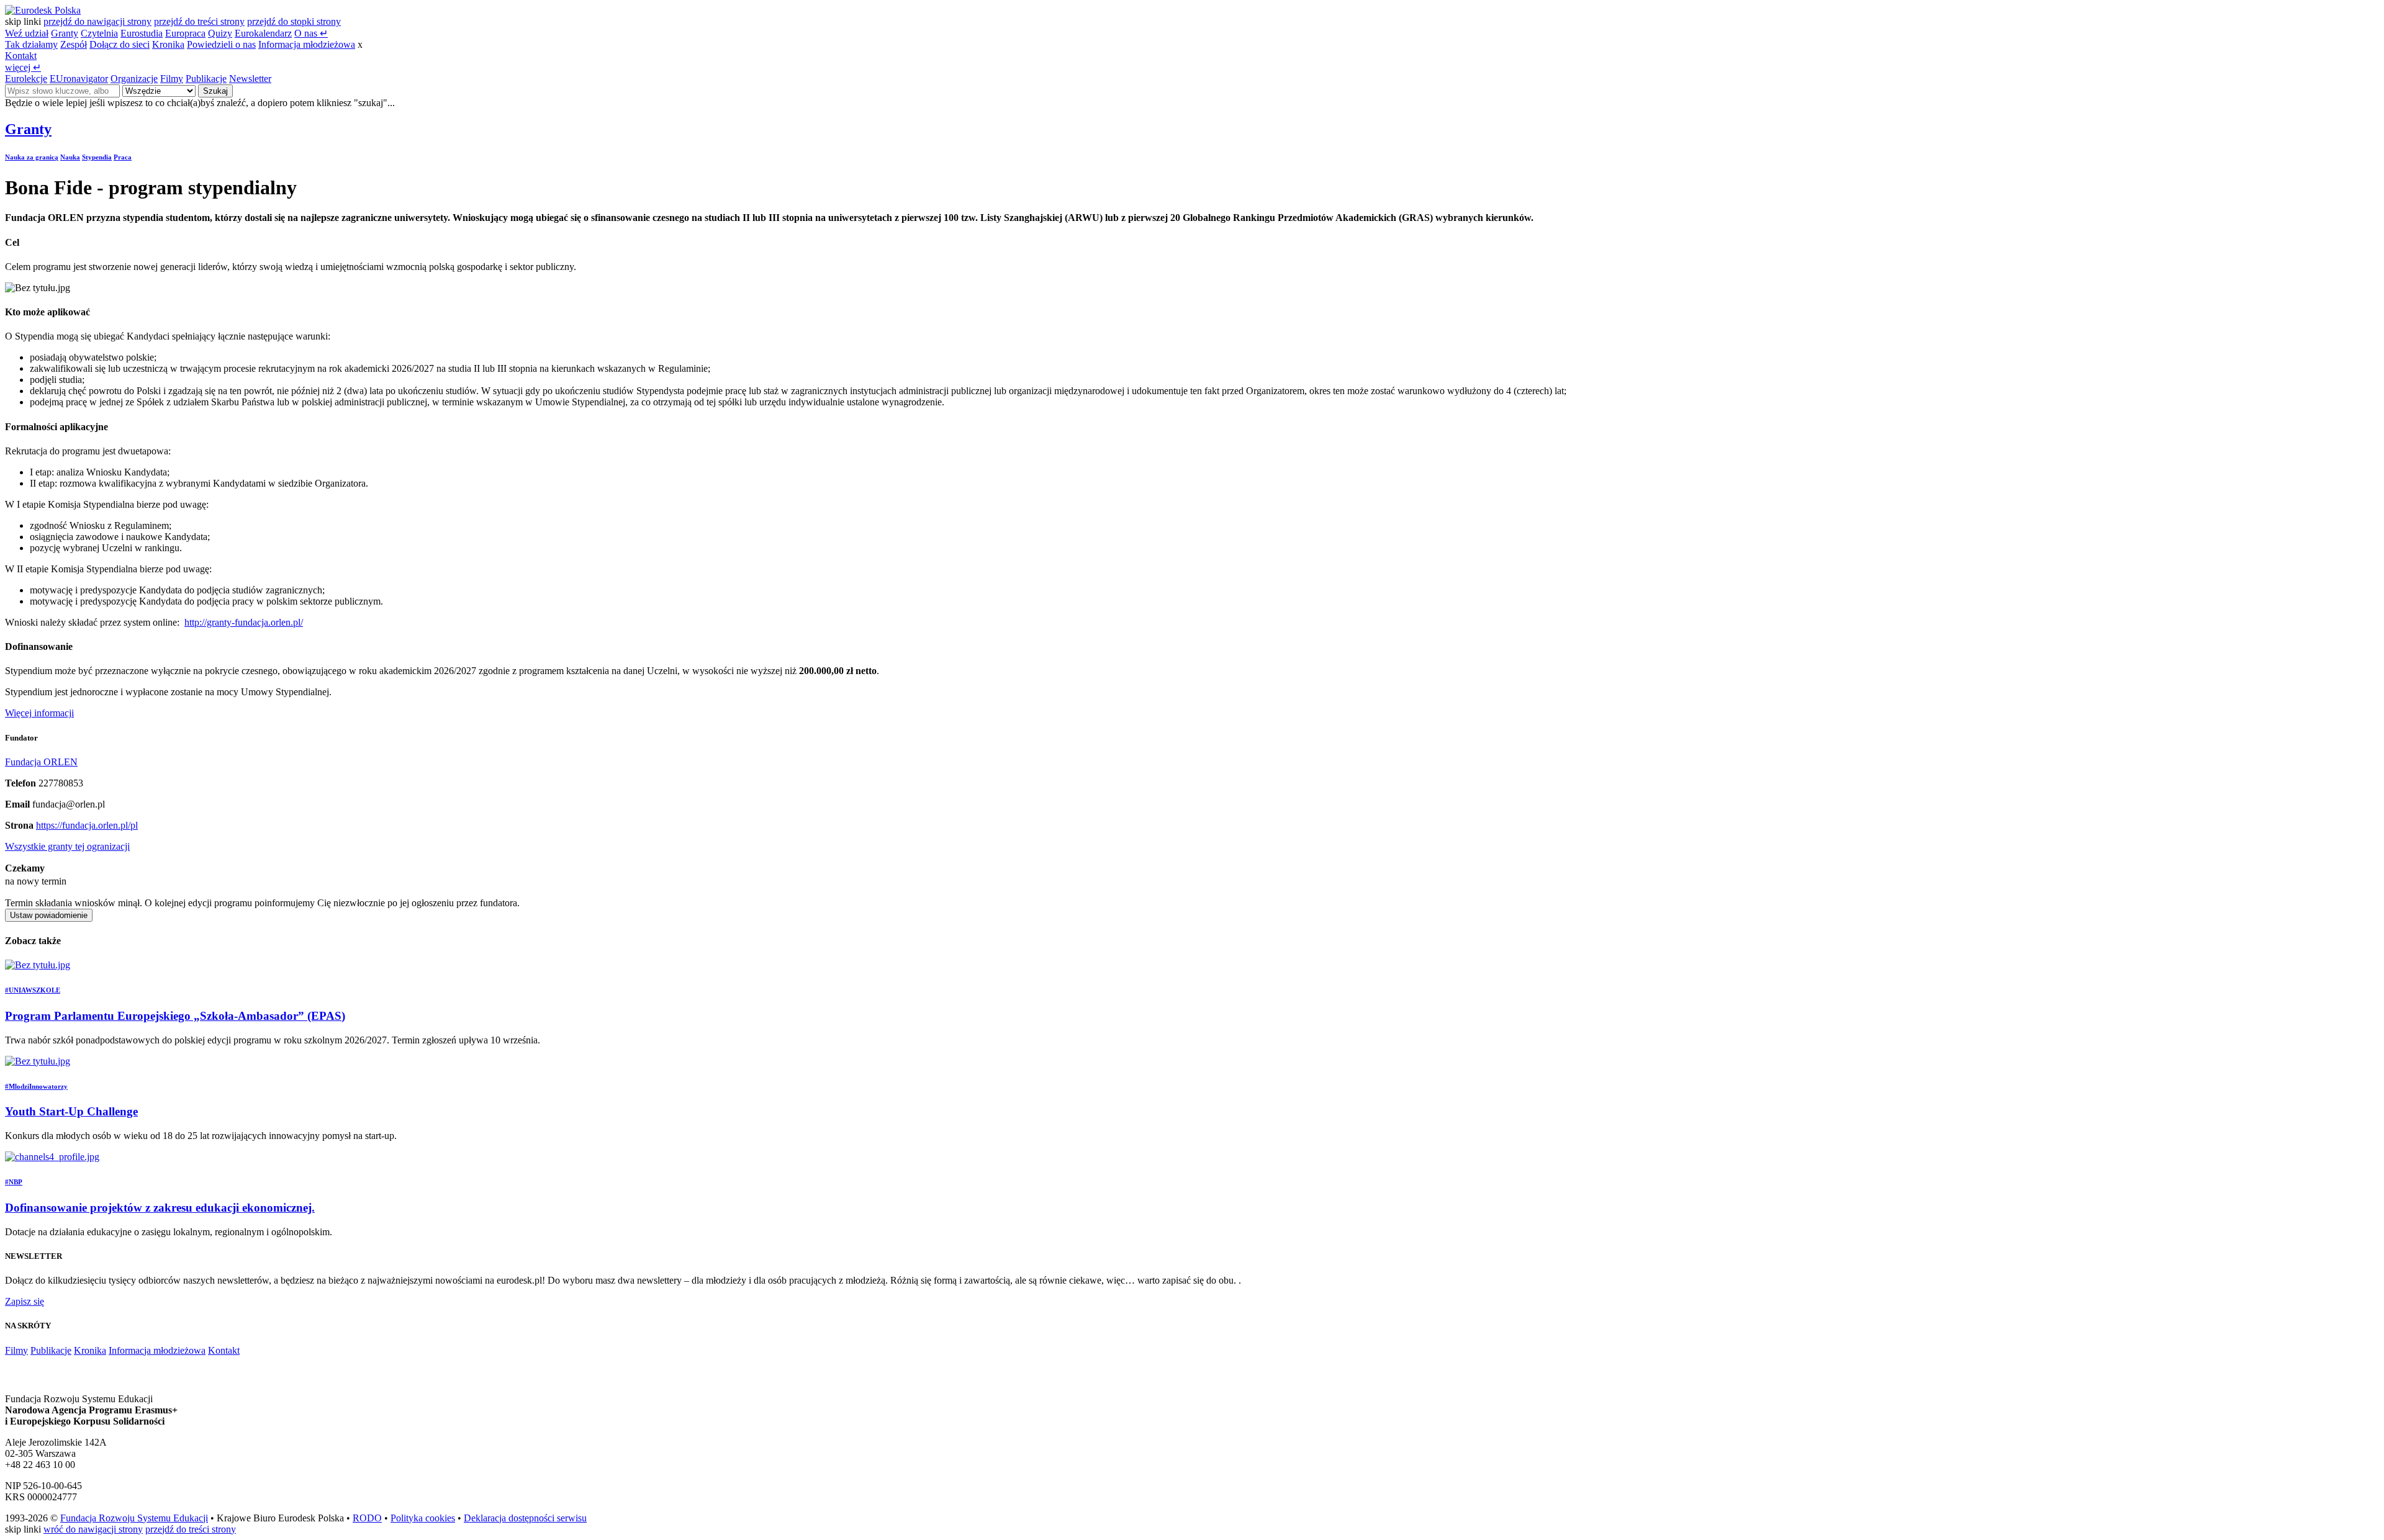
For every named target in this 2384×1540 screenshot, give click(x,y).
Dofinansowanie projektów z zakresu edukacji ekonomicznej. (160, 1208)
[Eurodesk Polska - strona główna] (43, 10)
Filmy (172, 79)
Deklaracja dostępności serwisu (525, 1518)
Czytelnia (99, 33)
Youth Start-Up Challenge (71, 1111)
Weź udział (27, 33)
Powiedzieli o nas (221, 44)
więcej (23, 67)
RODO (367, 1518)
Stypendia (97, 157)
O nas (311, 33)
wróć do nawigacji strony (93, 1529)
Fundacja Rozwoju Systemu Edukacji (134, 1518)
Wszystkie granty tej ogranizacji (67, 846)
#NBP (14, 1182)
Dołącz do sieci (120, 44)
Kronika (168, 44)
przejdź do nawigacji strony (97, 21)
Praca (123, 157)
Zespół (74, 44)
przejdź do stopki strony (294, 21)
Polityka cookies (423, 1518)
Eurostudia (142, 33)
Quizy (220, 33)
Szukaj (215, 91)
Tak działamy (31, 44)
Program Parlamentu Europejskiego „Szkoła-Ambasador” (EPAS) (175, 1016)
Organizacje (134, 79)
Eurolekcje (26, 79)
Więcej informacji (39, 713)
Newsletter (250, 79)
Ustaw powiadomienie (49, 915)
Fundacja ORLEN (41, 762)
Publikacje (206, 79)
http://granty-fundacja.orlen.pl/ (244, 622)
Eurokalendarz (263, 33)
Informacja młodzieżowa (307, 44)
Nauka (70, 157)
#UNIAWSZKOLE (33, 990)
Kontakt (21, 56)
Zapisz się (25, 1301)
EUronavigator (79, 79)
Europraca (185, 33)
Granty (65, 33)
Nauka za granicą (32, 157)
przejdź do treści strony (199, 21)
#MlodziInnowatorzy (36, 1086)
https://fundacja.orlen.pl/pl (87, 825)
